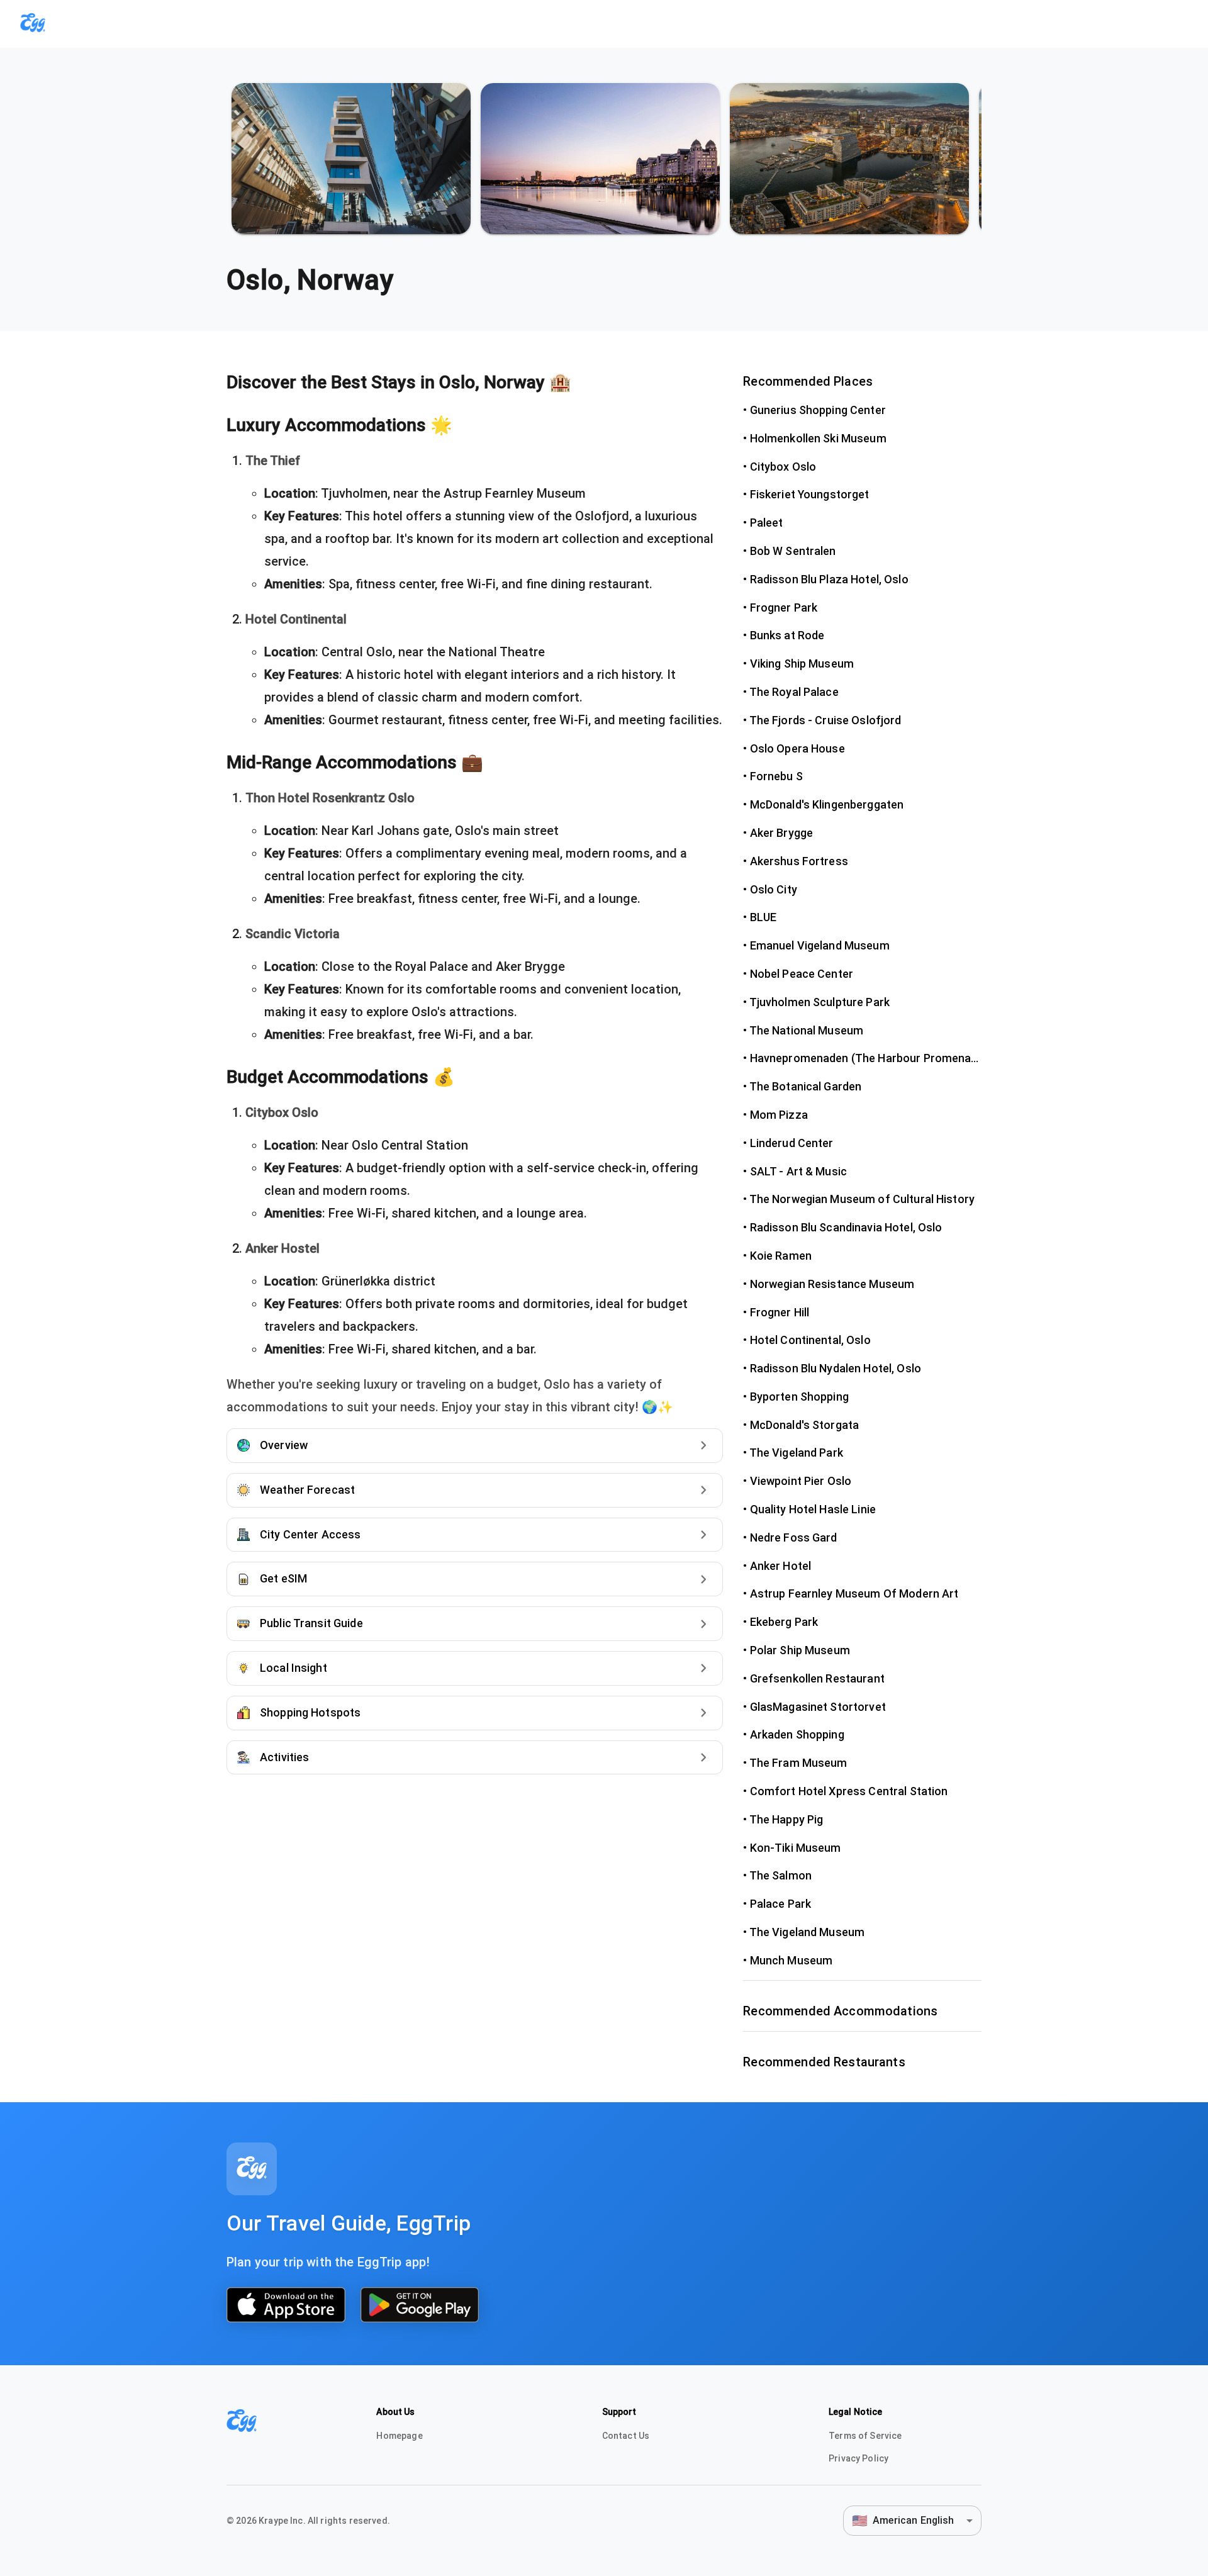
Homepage (399, 2436)
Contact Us (626, 2436)
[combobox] (912, 2520)
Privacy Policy (858, 2458)
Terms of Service (865, 2436)
